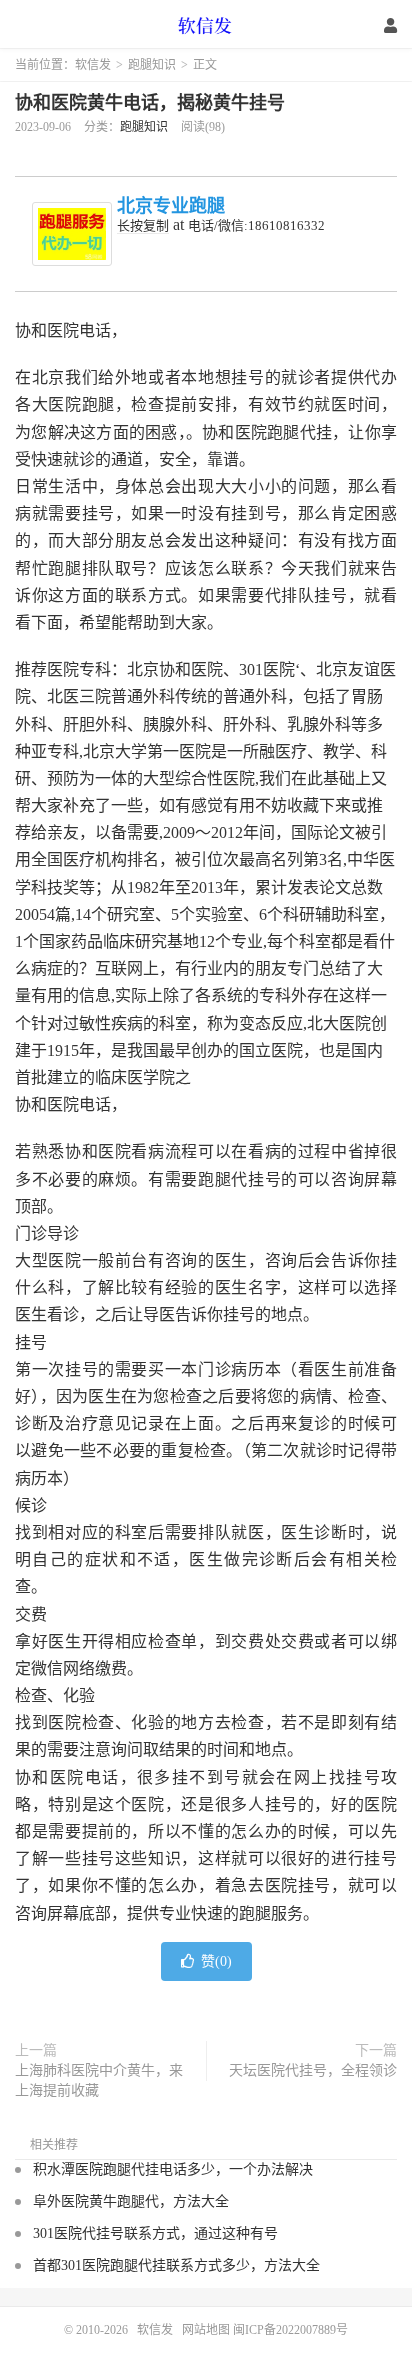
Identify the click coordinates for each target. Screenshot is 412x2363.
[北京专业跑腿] (72, 234)
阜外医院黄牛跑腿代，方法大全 (131, 2201)
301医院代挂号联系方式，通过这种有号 (155, 2233)
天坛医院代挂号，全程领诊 (313, 2070)
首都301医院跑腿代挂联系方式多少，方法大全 (176, 2265)
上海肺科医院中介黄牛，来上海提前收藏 (99, 2080)
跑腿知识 (152, 65)
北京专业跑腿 (171, 206)
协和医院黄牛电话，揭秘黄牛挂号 (150, 103)
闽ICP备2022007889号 (290, 2330)
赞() (216, 1961)
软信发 (206, 25)
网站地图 (206, 2330)
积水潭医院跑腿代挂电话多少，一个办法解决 (173, 2169)
